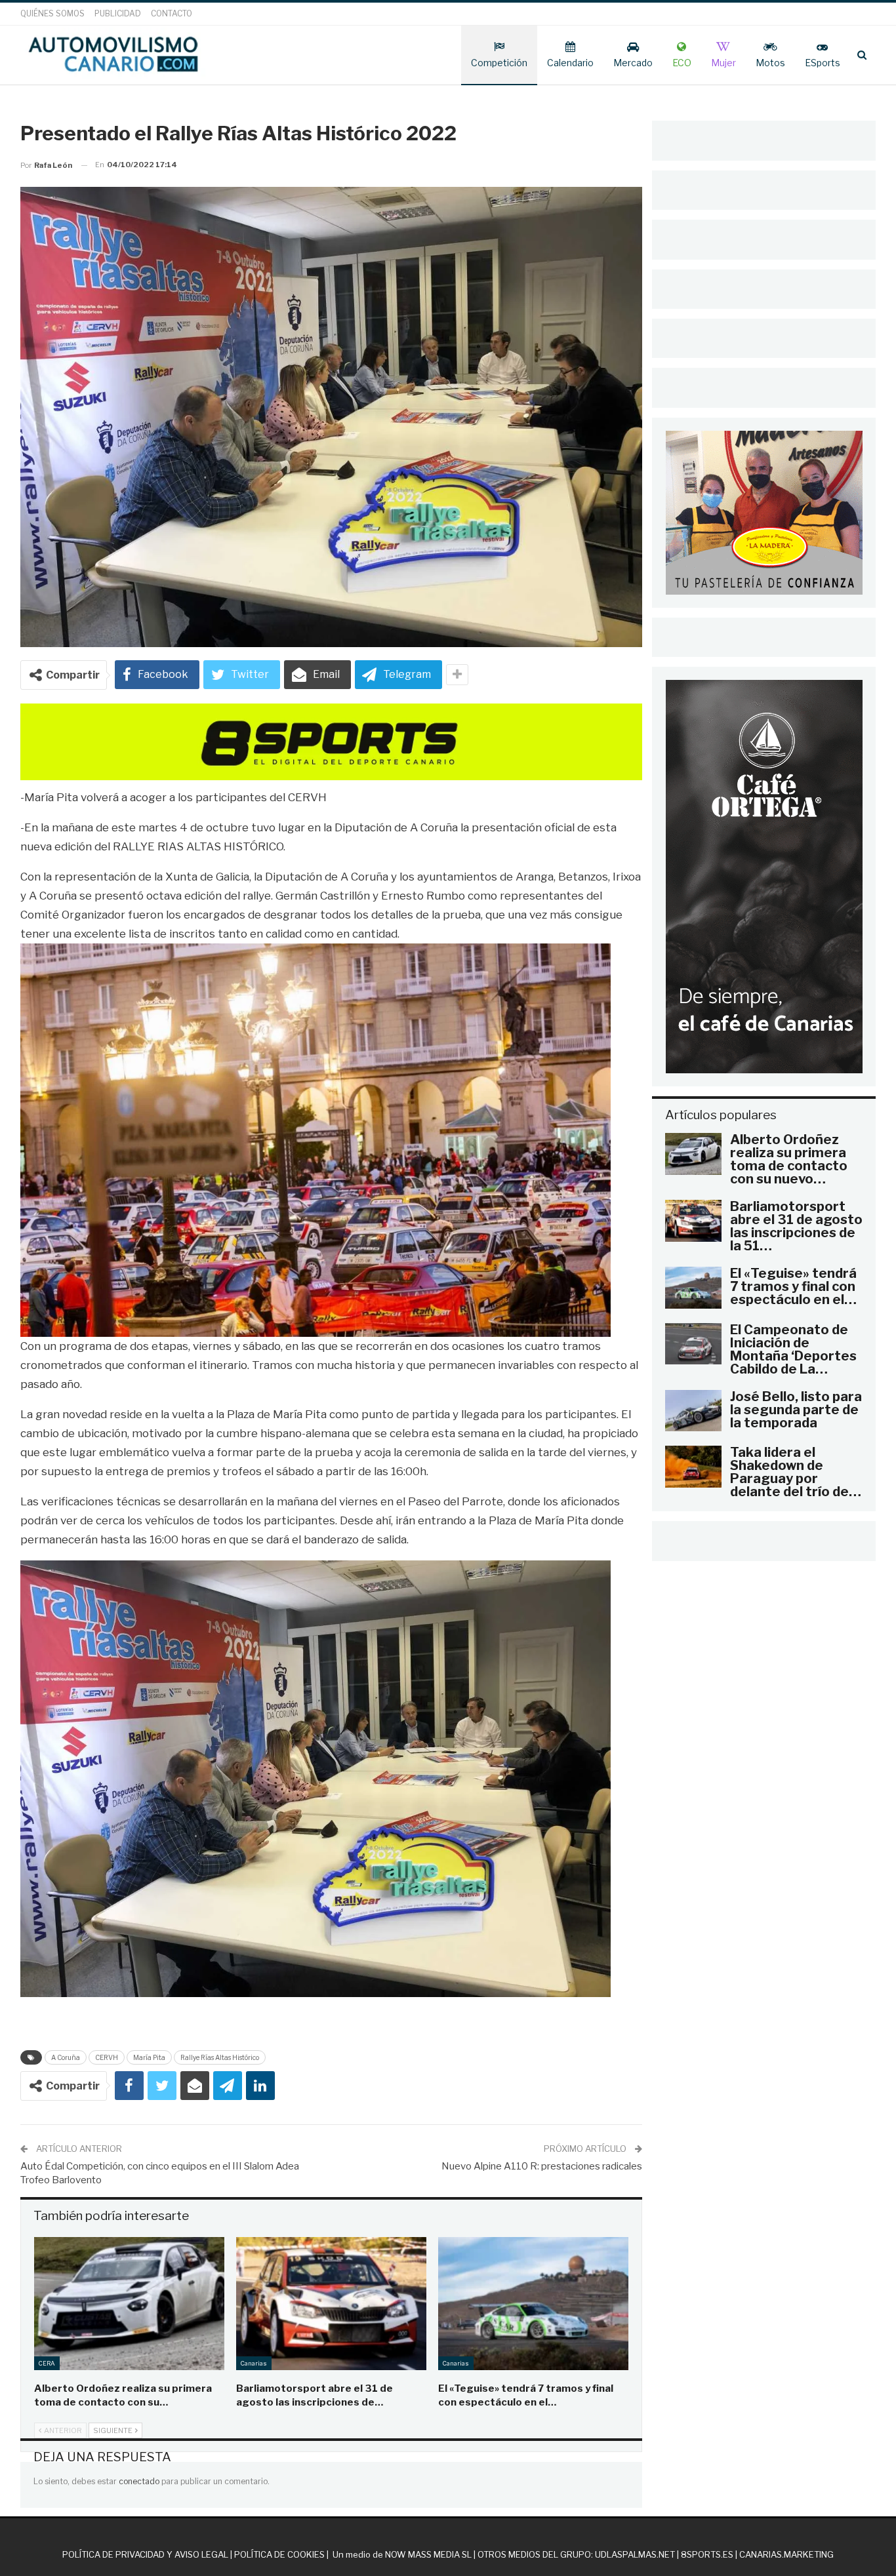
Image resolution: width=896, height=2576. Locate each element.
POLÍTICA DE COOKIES (279, 2554)
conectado (139, 2481)
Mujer (723, 63)
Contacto (172, 13)
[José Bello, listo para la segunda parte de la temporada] (693, 1411)
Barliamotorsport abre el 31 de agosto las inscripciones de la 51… (796, 1226)
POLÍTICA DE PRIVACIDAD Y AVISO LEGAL (145, 2554)
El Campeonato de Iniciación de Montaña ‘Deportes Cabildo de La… (793, 1349)
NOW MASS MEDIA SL (428, 2554)
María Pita (149, 2057)
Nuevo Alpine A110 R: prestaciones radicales (542, 2166)
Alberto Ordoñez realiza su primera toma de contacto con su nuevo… (789, 1159)
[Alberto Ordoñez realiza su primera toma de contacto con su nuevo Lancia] (129, 2304)
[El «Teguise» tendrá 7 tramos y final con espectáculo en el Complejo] (533, 2304)
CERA (47, 2363)
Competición (499, 63)
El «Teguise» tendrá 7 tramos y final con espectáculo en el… (793, 1286)
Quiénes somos (52, 13)
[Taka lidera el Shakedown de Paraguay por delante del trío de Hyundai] (693, 1467)
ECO (682, 63)
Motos (770, 63)
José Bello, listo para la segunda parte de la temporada (796, 1410)
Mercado (633, 63)
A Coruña (66, 2057)
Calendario (570, 63)
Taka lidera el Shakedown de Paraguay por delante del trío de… (796, 1472)
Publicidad (118, 13)
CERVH (107, 2057)
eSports (823, 63)
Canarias (254, 2363)
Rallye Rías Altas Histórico (220, 2057)
